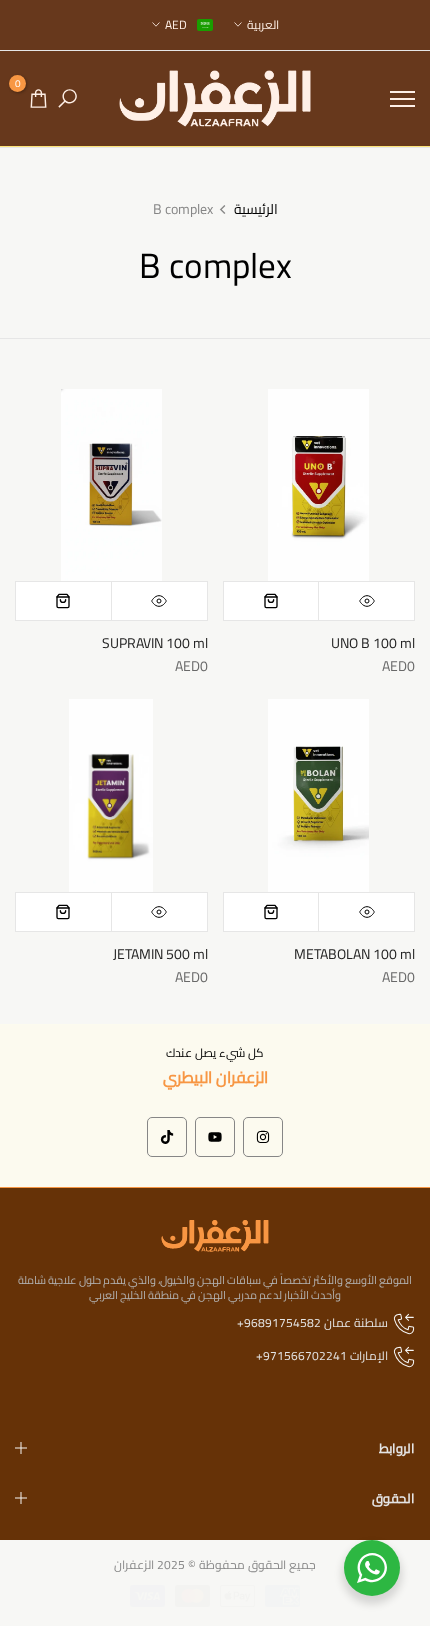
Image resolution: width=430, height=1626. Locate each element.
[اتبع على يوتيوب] (215, 1137)
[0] (38, 98)
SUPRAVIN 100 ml (155, 643)
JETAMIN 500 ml (160, 954)
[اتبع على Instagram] (263, 1137)
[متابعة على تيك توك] (167, 1137)
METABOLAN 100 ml (354, 954)
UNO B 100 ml (373, 643)
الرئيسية (256, 210)
